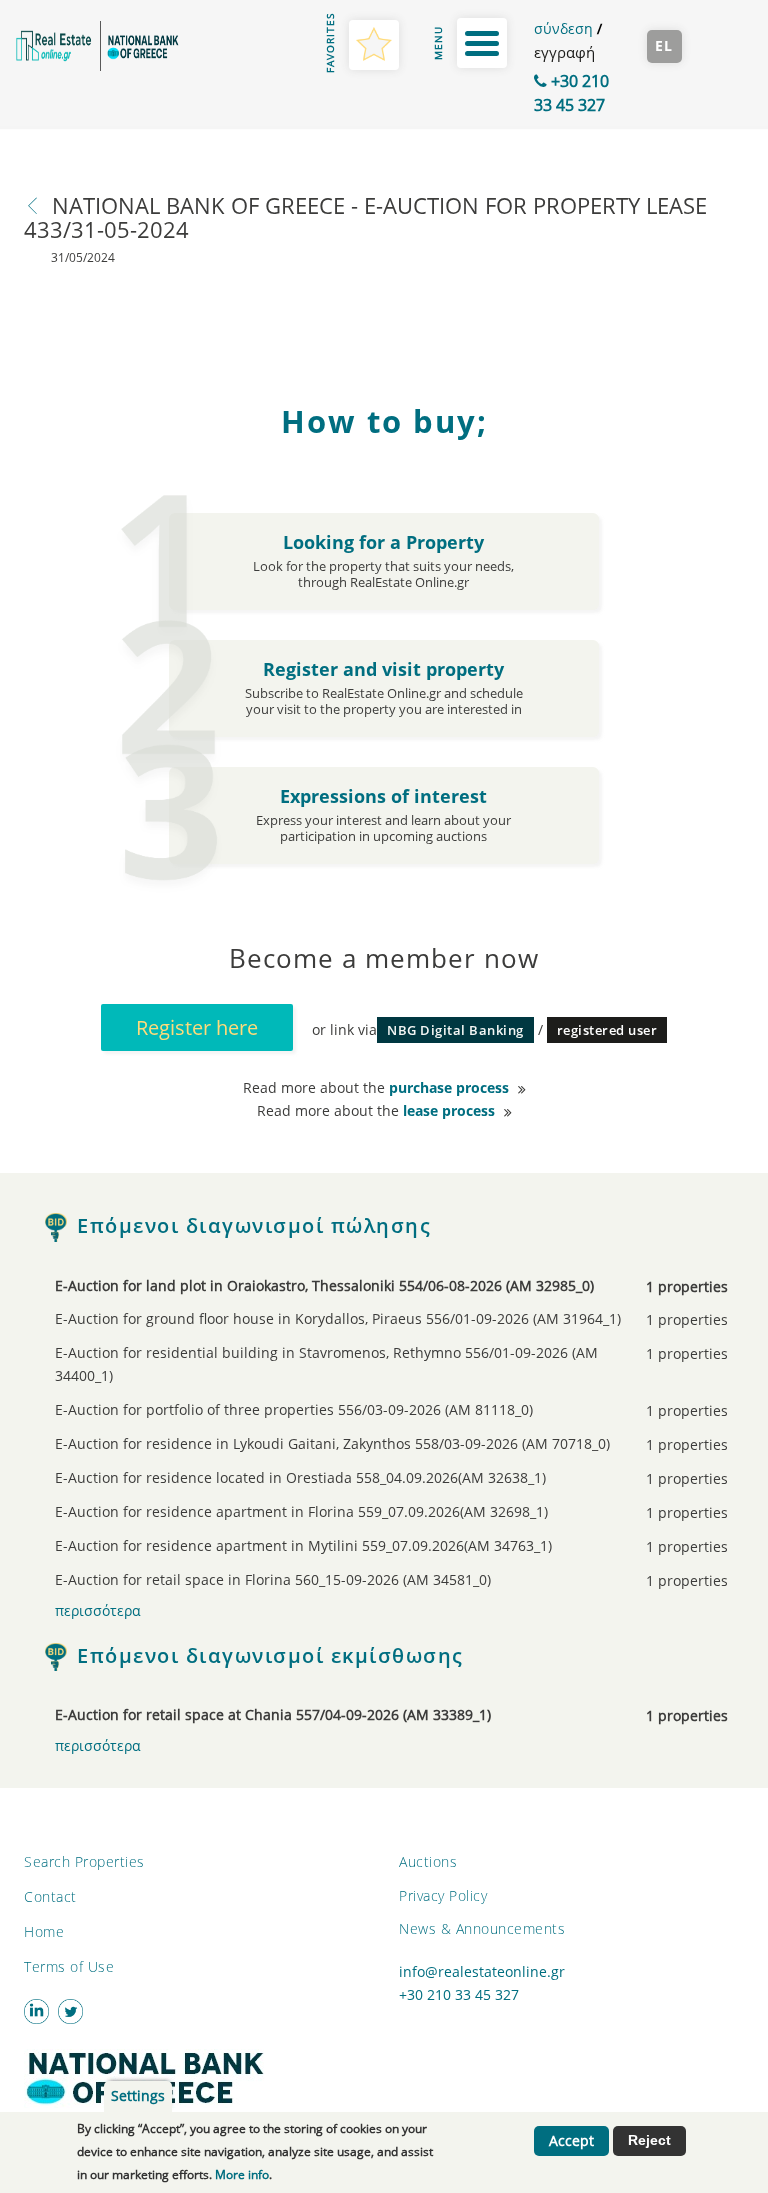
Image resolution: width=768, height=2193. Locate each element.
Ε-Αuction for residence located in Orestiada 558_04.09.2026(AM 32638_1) (356, 1478)
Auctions (428, 1861)
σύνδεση (563, 28)
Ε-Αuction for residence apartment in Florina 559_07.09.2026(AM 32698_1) (356, 1512)
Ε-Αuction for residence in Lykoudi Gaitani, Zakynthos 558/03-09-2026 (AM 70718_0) (356, 1444)
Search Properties (84, 1861)
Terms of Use (69, 1966)
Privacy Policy (443, 1895)
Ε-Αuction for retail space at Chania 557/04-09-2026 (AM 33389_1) (356, 1715)
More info (242, 2174)
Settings (138, 2096)
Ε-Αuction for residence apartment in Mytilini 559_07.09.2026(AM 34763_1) (356, 1546)
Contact (50, 1896)
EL (664, 46)
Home (44, 1931)
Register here (197, 1027)
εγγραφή (564, 52)
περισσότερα (98, 1611)
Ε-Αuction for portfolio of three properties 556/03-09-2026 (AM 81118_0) (356, 1410)
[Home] (95, 46)
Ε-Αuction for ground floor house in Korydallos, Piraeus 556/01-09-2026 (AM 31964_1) (356, 1319)
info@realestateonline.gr (482, 1972)
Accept (571, 2141)
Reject (649, 2140)
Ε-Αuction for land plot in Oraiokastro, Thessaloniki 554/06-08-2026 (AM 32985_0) (356, 1286)
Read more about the (376, 1088)
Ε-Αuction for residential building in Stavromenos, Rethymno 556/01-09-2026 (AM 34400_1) (356, 1364)
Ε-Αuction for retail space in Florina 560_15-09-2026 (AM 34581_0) (356, 1580)
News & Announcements (482, 1928)
